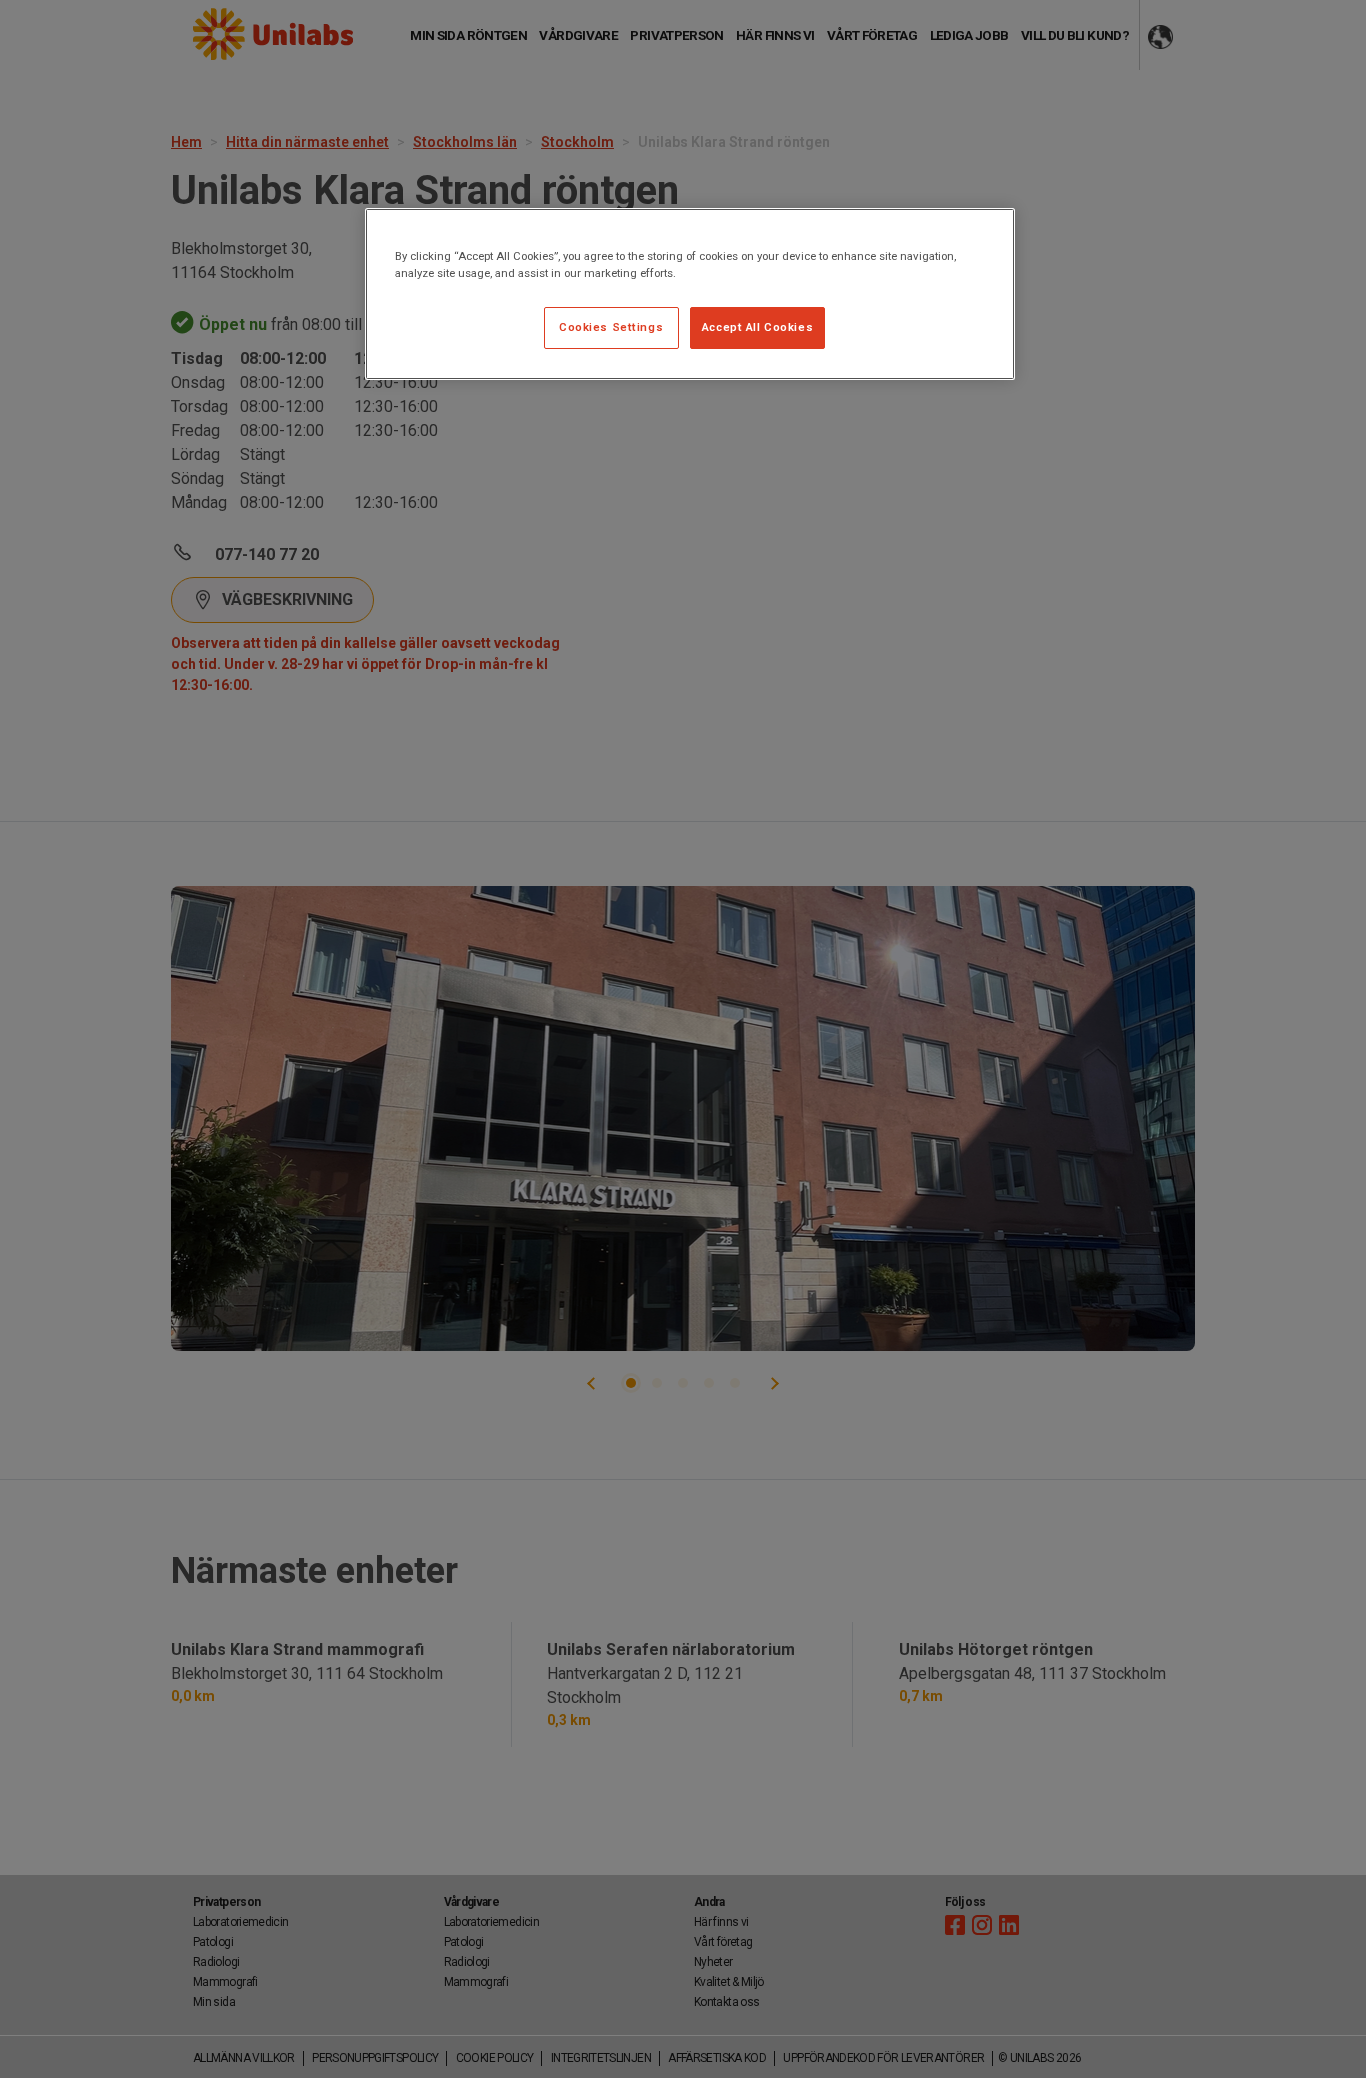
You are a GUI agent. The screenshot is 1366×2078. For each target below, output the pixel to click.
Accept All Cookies (757, 327)
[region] (690, 294)
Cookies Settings (611, 327)
